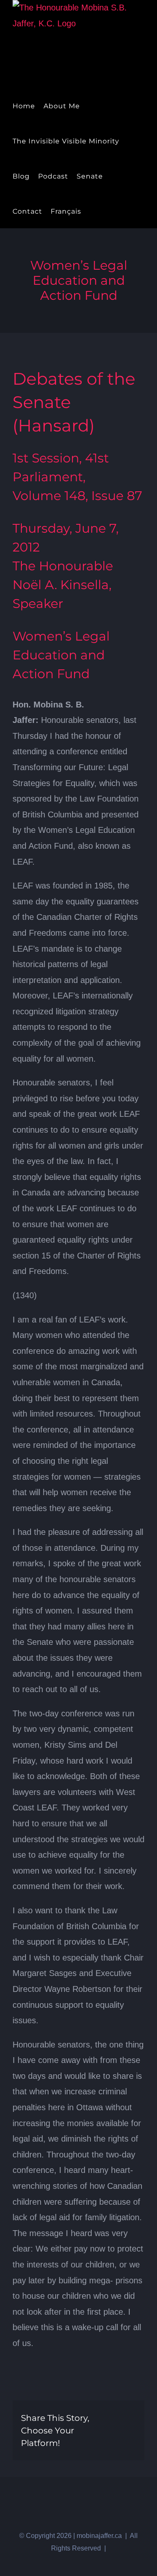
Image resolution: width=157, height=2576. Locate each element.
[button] (106, 211)
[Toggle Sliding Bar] (92, 211)
